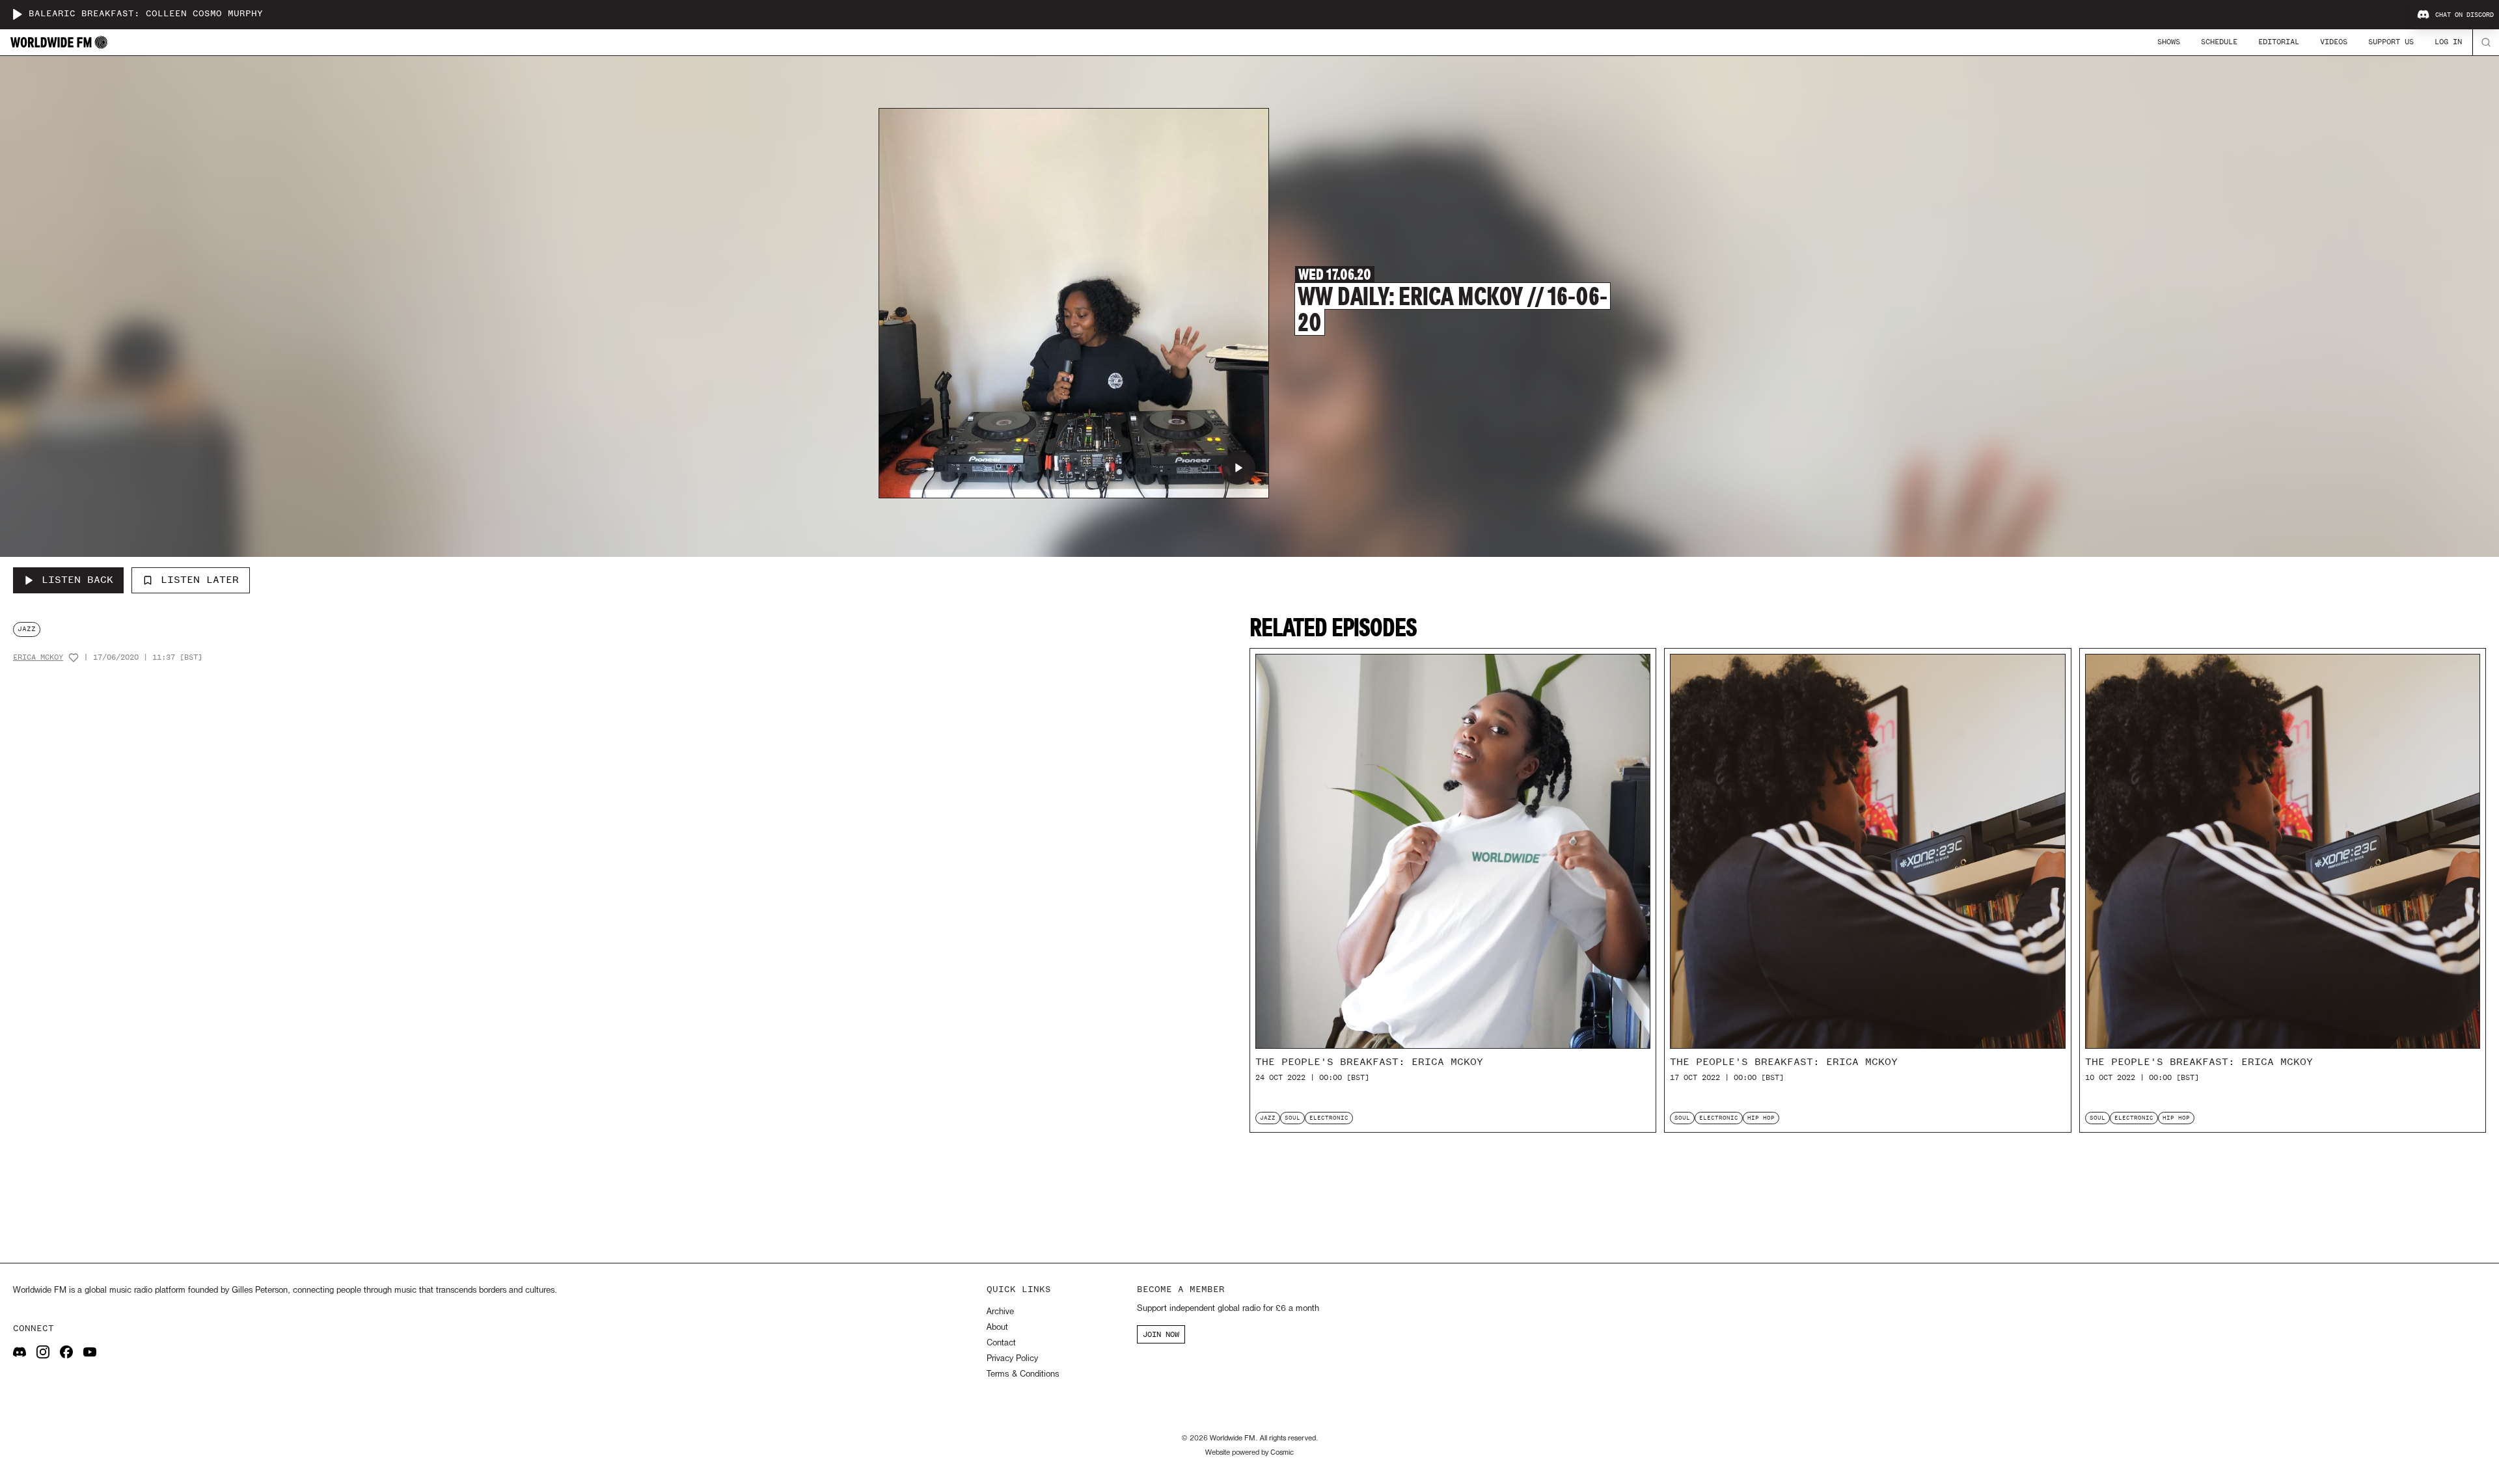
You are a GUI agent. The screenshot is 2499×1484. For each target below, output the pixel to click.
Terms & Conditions (1023, 1374)
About (997, 1328)
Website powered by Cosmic (1249, 1453)
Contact (1001, 1343)
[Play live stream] (17, 14)
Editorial (2279, 42)
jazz (27, 629)
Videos (2334, 42)
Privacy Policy (1012, 1359)
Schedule (2219, 42)
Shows (2169, 42)
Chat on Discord (2465, 15)
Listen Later (200, 580)
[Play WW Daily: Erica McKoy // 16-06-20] (1238, 468)
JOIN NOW (1161, 1334)
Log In (2448, 42)
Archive (1000, 1312)
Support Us (2391, 42)
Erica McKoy (38, 657)
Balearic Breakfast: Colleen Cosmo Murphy (146, 14)
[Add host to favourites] (74, 658)
